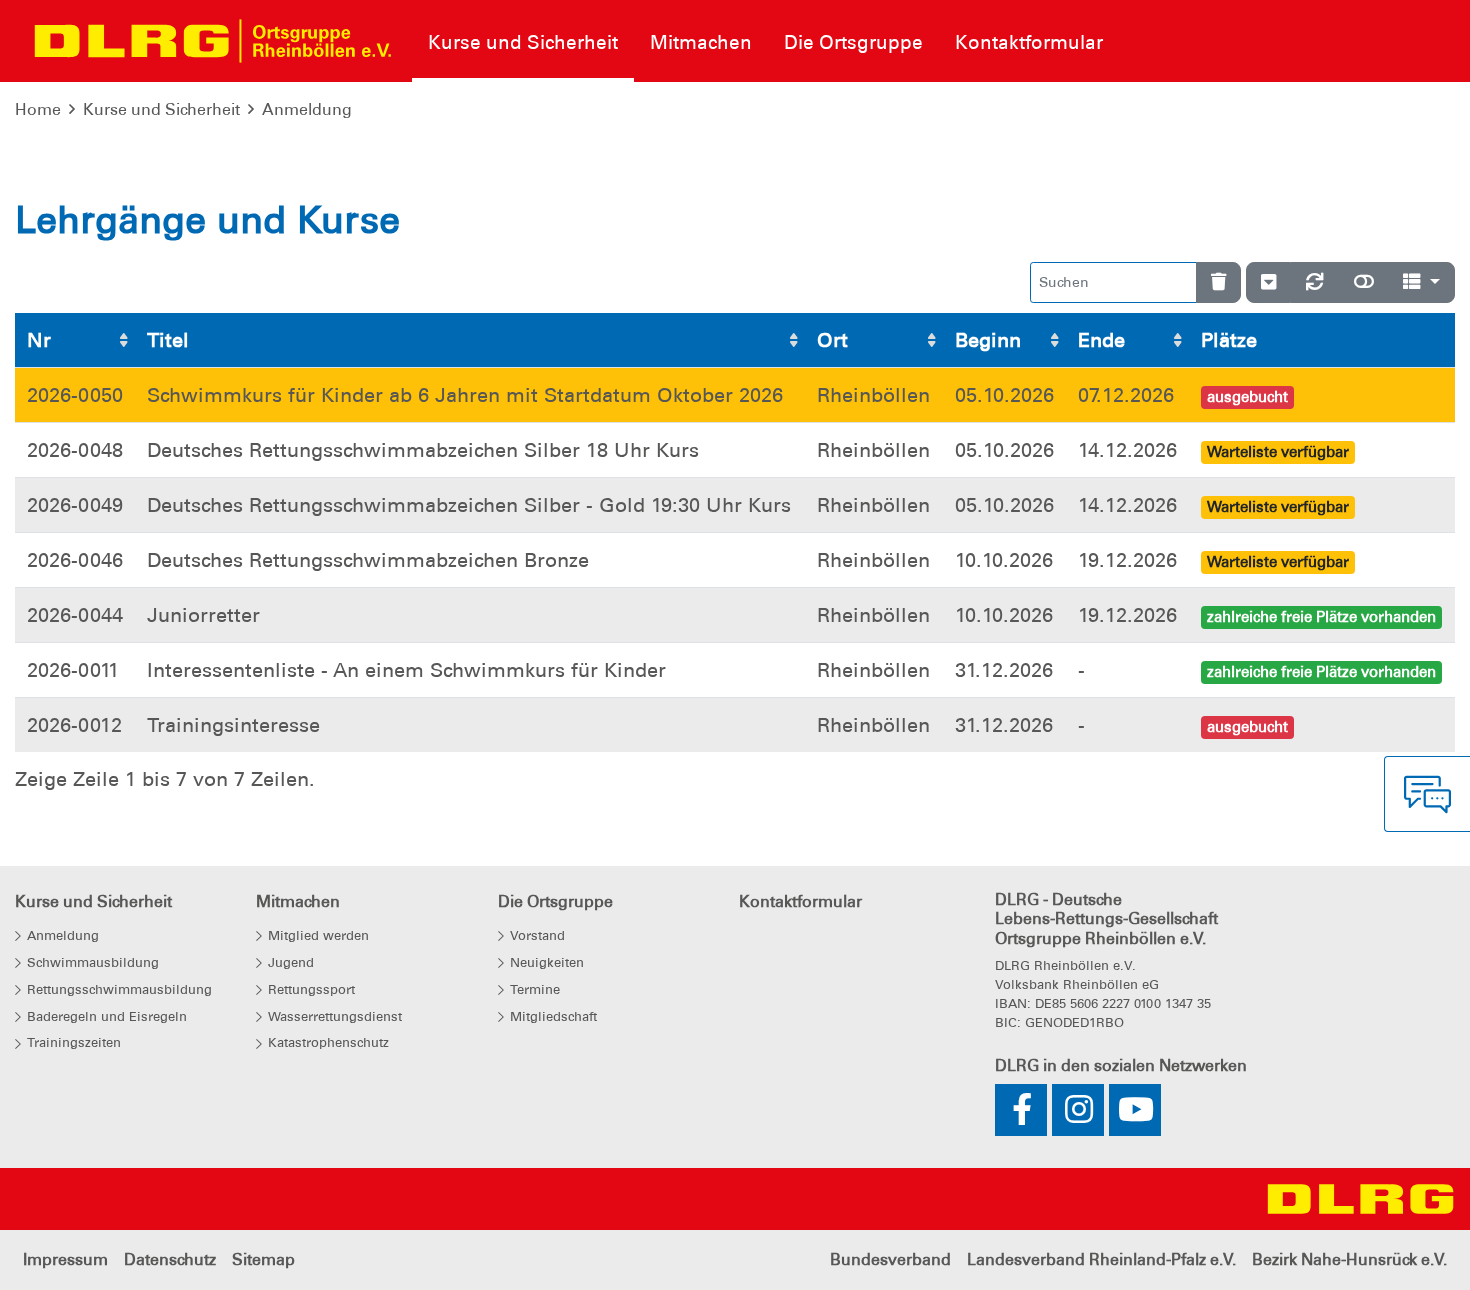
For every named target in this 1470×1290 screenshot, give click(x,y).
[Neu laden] (1315, 282)
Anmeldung (307, 109)
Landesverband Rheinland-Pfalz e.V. (1101, 1259)
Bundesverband (890, 1259)
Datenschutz (170, 1259)
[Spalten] (1421, 282)
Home (38, 109)
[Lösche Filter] (1218, 282)
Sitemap (263, 1259)
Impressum (65, 1259)
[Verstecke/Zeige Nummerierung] (1268, 282)
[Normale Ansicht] (1364, 282)
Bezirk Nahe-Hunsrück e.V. (1349, 1259)
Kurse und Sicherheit (161, 109)
